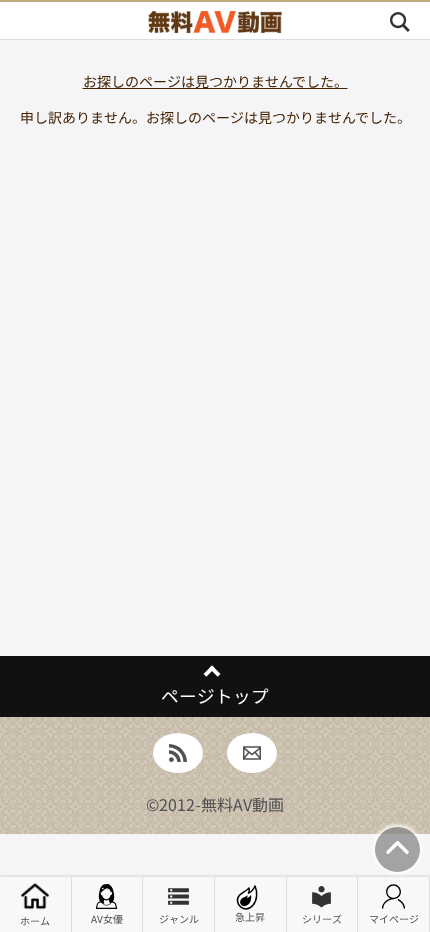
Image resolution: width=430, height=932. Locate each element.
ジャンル (179, 918)
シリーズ (322, 918)
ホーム (35, 920)
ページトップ (215, 695)
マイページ (394, 918)
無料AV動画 (242, 804)
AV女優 (107, 918)
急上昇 (250, 916)
